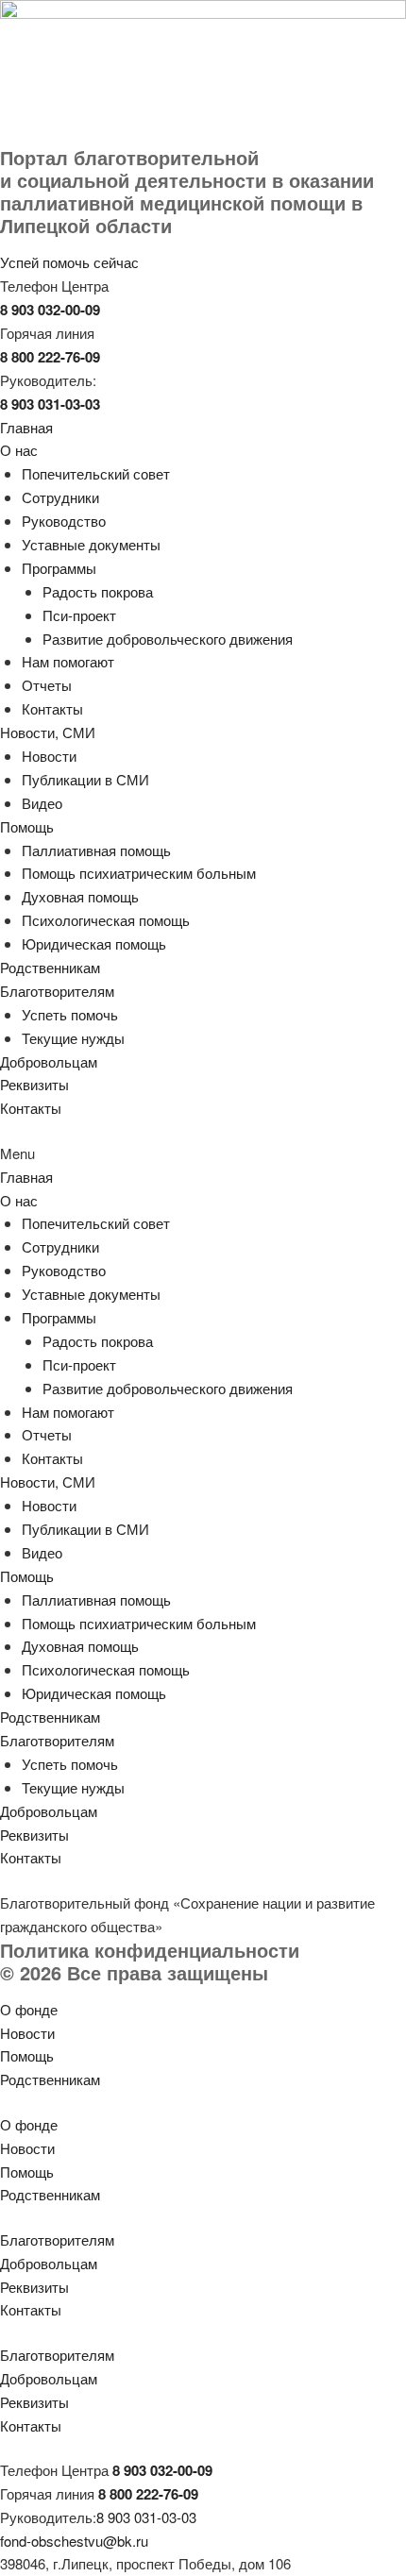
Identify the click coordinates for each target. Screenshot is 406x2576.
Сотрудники (60, 497)
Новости (49, 756)
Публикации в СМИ (85, 779)
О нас (19, 450)
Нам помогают (68, 661)
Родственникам (50, 967)
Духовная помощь (80, 896)
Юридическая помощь (94, 943)
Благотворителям (57, 991)
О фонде (29, 2009)
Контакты (52, 708)
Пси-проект (79, 615)
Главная (26, 427)
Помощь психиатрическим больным (139, 873)
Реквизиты (34, 1084)
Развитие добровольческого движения (168, 639)
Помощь (27, 826)
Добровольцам (49, 1061)
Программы (59, 568)
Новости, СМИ (48, 732)
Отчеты (47, 685)
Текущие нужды (73, 1038)
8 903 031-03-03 (146, 2517)
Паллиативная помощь (96, 850)
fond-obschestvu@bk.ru (74, 2541)
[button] (203, 1154)
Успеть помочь (70, 1014)
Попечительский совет (96, 473)
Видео (42, 803)
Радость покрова (98, 591)
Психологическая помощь (106, 920)
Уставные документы (91, 544)
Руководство (64, 521)
